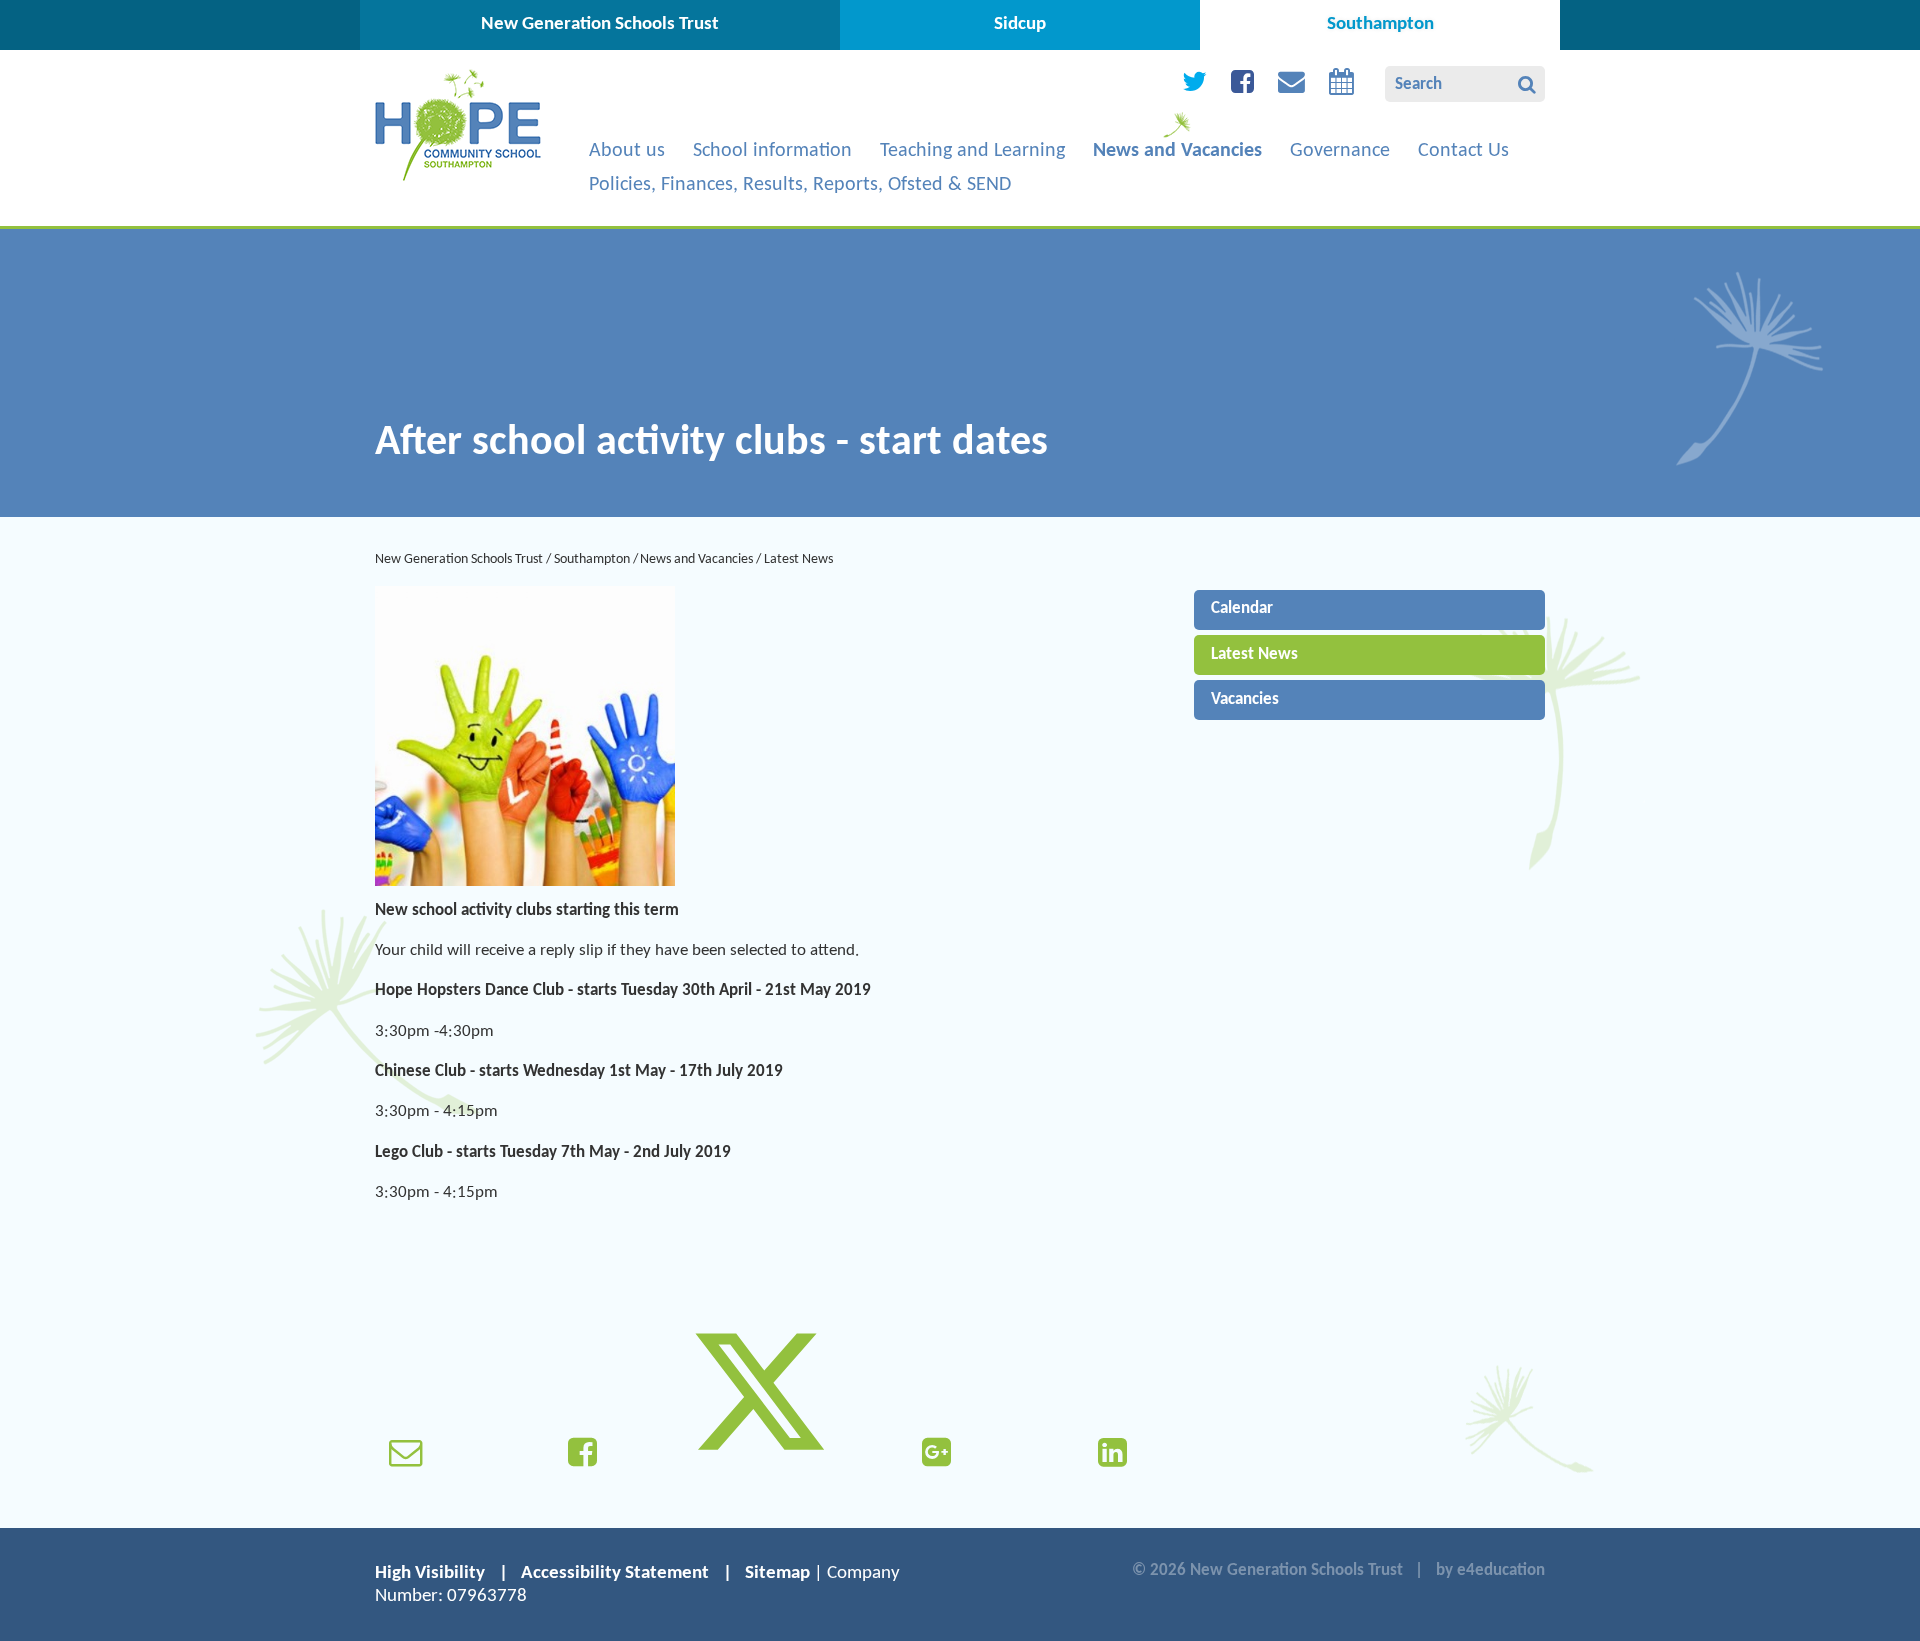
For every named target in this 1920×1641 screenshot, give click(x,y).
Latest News (798, 559)
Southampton (592, 559)
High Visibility (430, 1573)
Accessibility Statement (615, 1573)
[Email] (1291, 86)
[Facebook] (1242, 86)
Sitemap (777, 1573)
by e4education (1490, 1570)
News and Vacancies (696, 559)
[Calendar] (1341, 86)
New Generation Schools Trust (459, 559)
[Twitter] (1194, 86)
